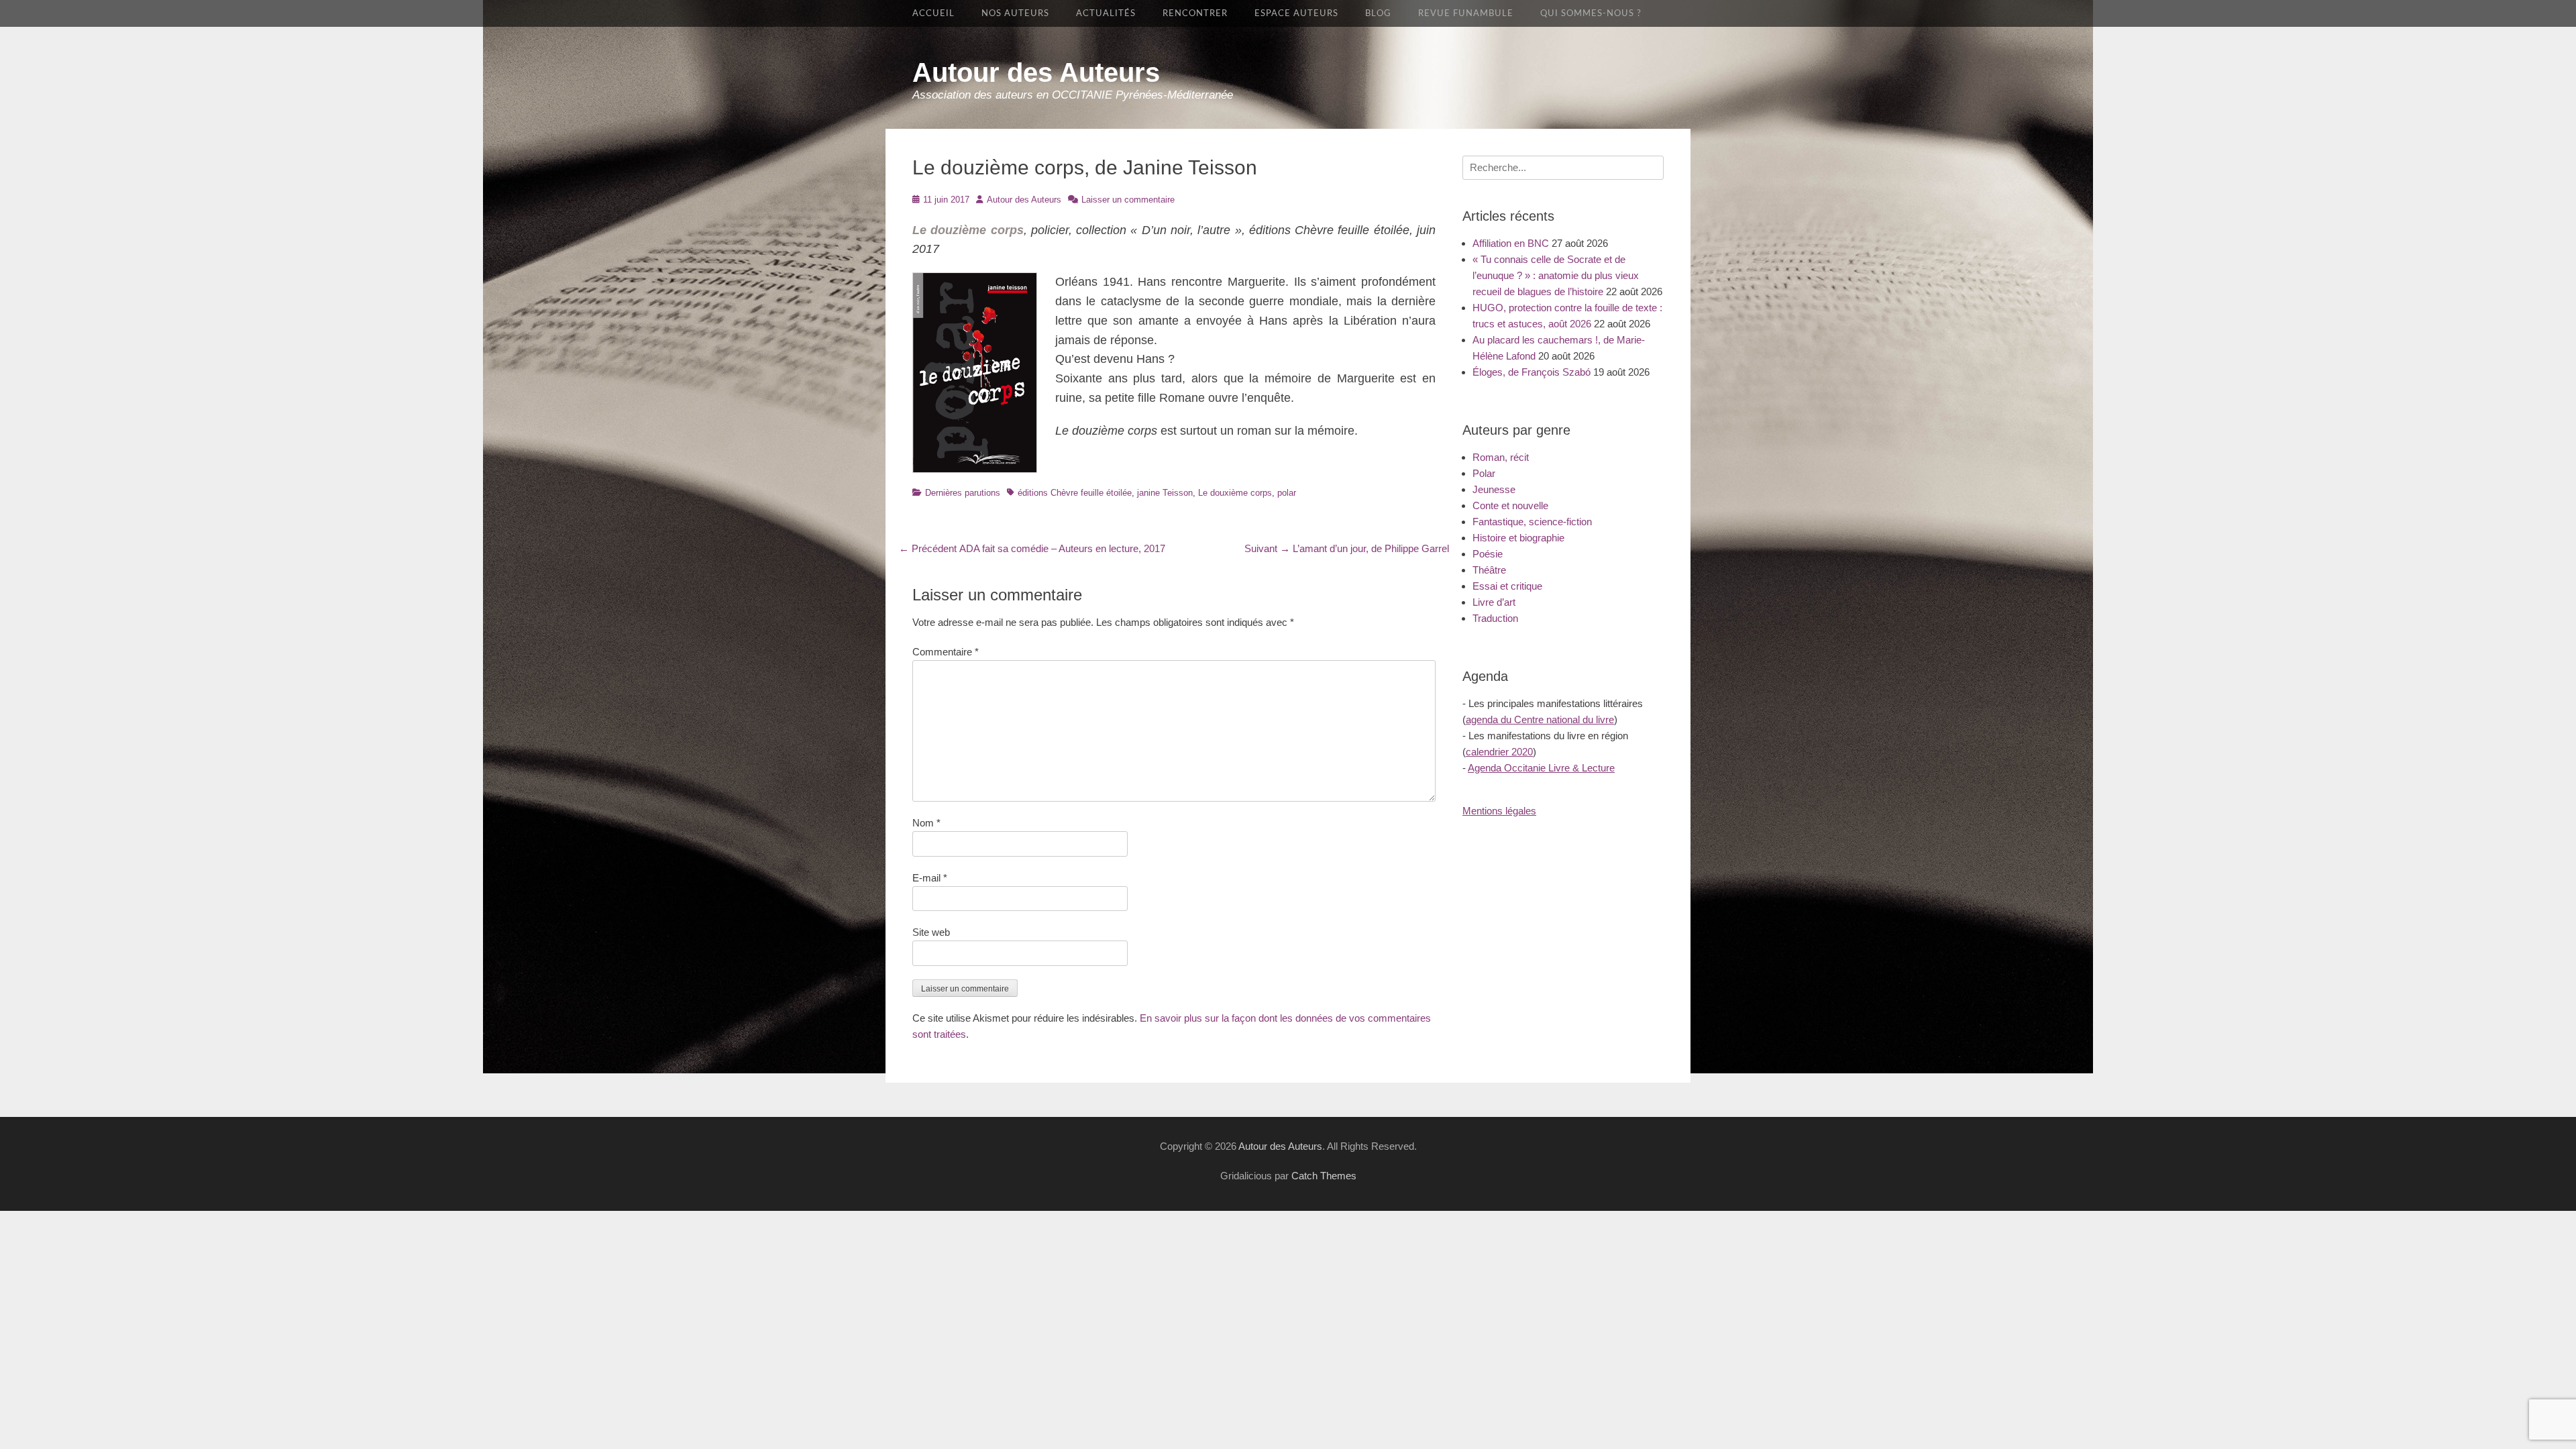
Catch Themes (1324, 1176)
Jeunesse (1494, 489)
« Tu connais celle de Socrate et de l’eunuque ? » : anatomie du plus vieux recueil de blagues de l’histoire (1556, 275)
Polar (1484, 473)
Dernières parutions (963, 493)
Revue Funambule (1466, 13)
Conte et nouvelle (1510, 505)
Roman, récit (1501, 457)
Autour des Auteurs (1036, 72)
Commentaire (946, 652)
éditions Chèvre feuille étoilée (1075, 493)
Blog (1378, 13)
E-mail (930, 878)
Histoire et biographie (1518, 538)
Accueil (933, 13)
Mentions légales (1499, 811)
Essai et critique (1507, 586)
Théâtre (1489, 570)
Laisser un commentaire (1128, 200)
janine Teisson (1165, 493)
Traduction (1495, 618)
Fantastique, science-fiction (1532, 522)
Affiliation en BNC (1511, 243)
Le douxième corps (1235, 493)
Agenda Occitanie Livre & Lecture (1541, 768)
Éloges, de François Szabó (1532, 372)
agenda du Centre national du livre (1540, 719)
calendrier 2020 (1499, 752)
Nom (926, 823)
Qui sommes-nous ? (1591, 13)
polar (1287, 493)
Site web (931, 932)
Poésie (1488, 554)
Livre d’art (1494, 602)
